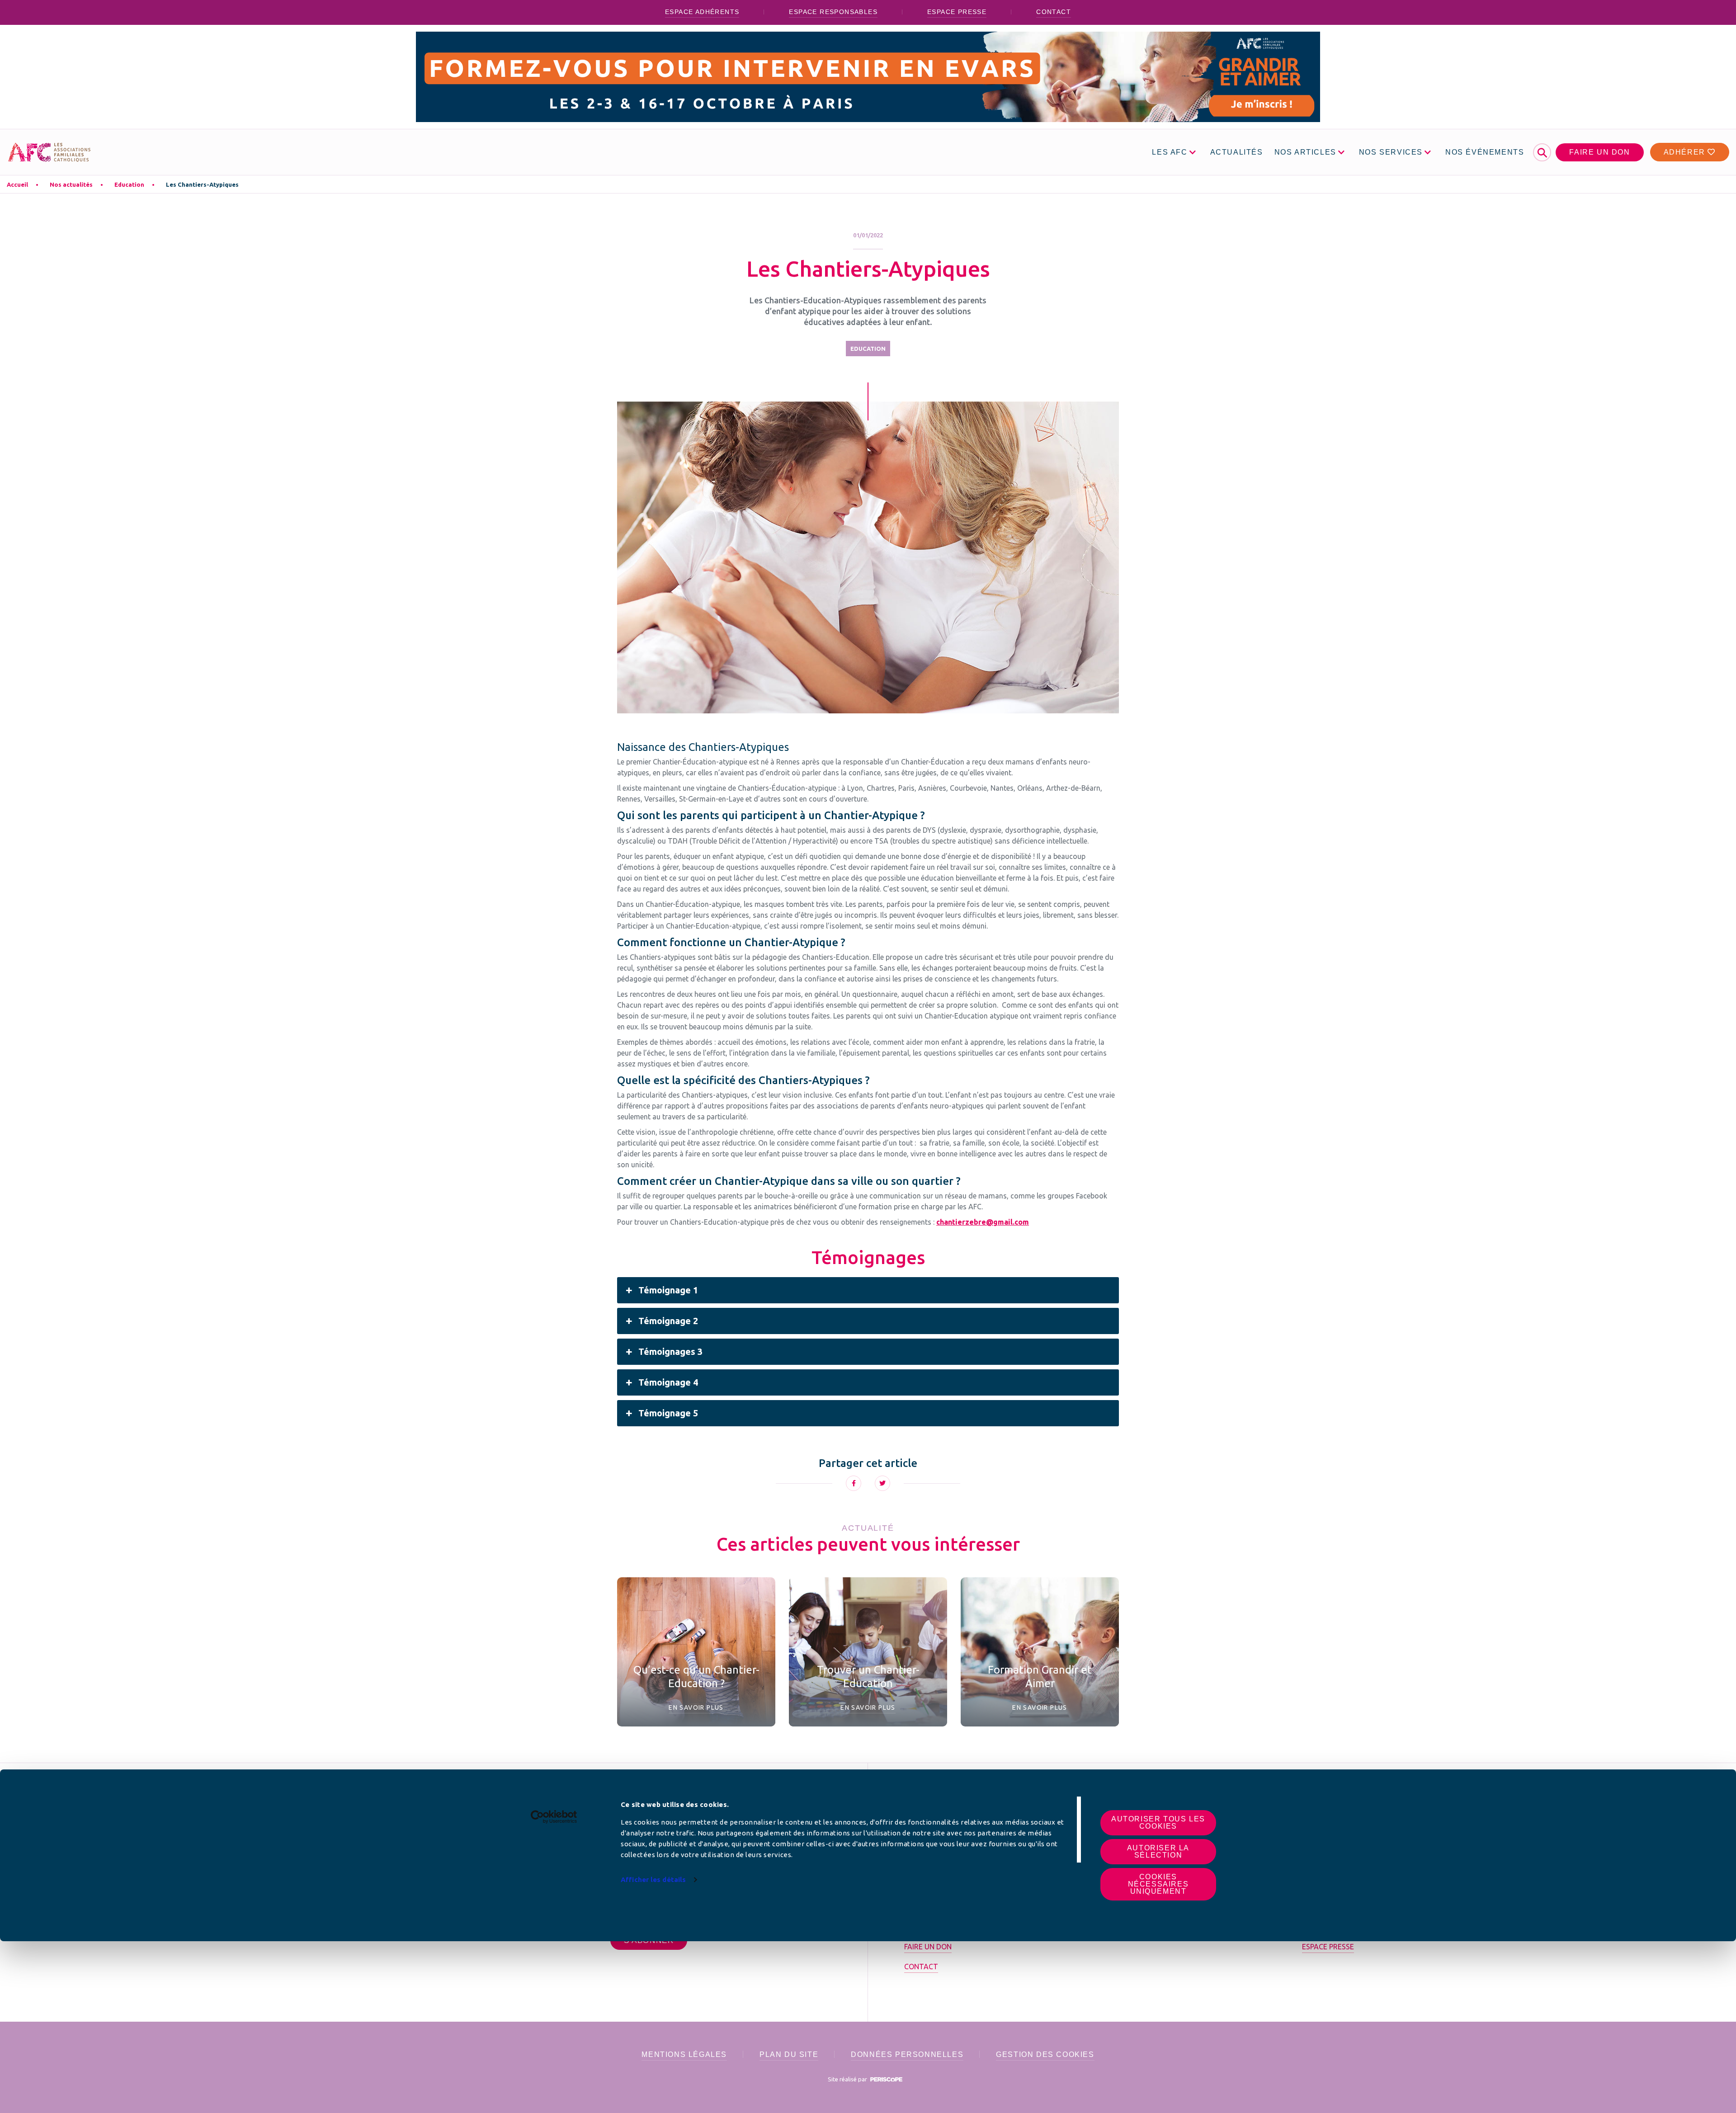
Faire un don (1599, 152)
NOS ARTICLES (1305, 152)
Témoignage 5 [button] (668, 1413)
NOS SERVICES (1391, 152)
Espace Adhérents (702, 12)
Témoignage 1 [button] (668, 1290)
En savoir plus (696, 1707)
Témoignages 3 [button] (670, 1351)
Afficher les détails (653, 1880)
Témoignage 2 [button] (668, 1321)
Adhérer (1686, 152)
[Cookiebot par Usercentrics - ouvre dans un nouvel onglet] (554, 1817)
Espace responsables (833, 12)
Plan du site (789, 2054)
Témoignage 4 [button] (668, 1382)
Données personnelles (907, 2054)
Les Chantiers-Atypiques (202, 184)
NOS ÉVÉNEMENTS (1485, 152)
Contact (1054, 12)
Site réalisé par (848, 2079)
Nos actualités (71, 184)
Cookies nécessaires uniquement (1158, 1884)
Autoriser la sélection (1158, 1851)
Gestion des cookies (1045, 2054)
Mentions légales (684, 2054)
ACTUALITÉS (1237, 152)
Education (129, 184)
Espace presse (957, 12)
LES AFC (1170, 152)
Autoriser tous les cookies (1158, 1823)
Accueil (17, 184)
